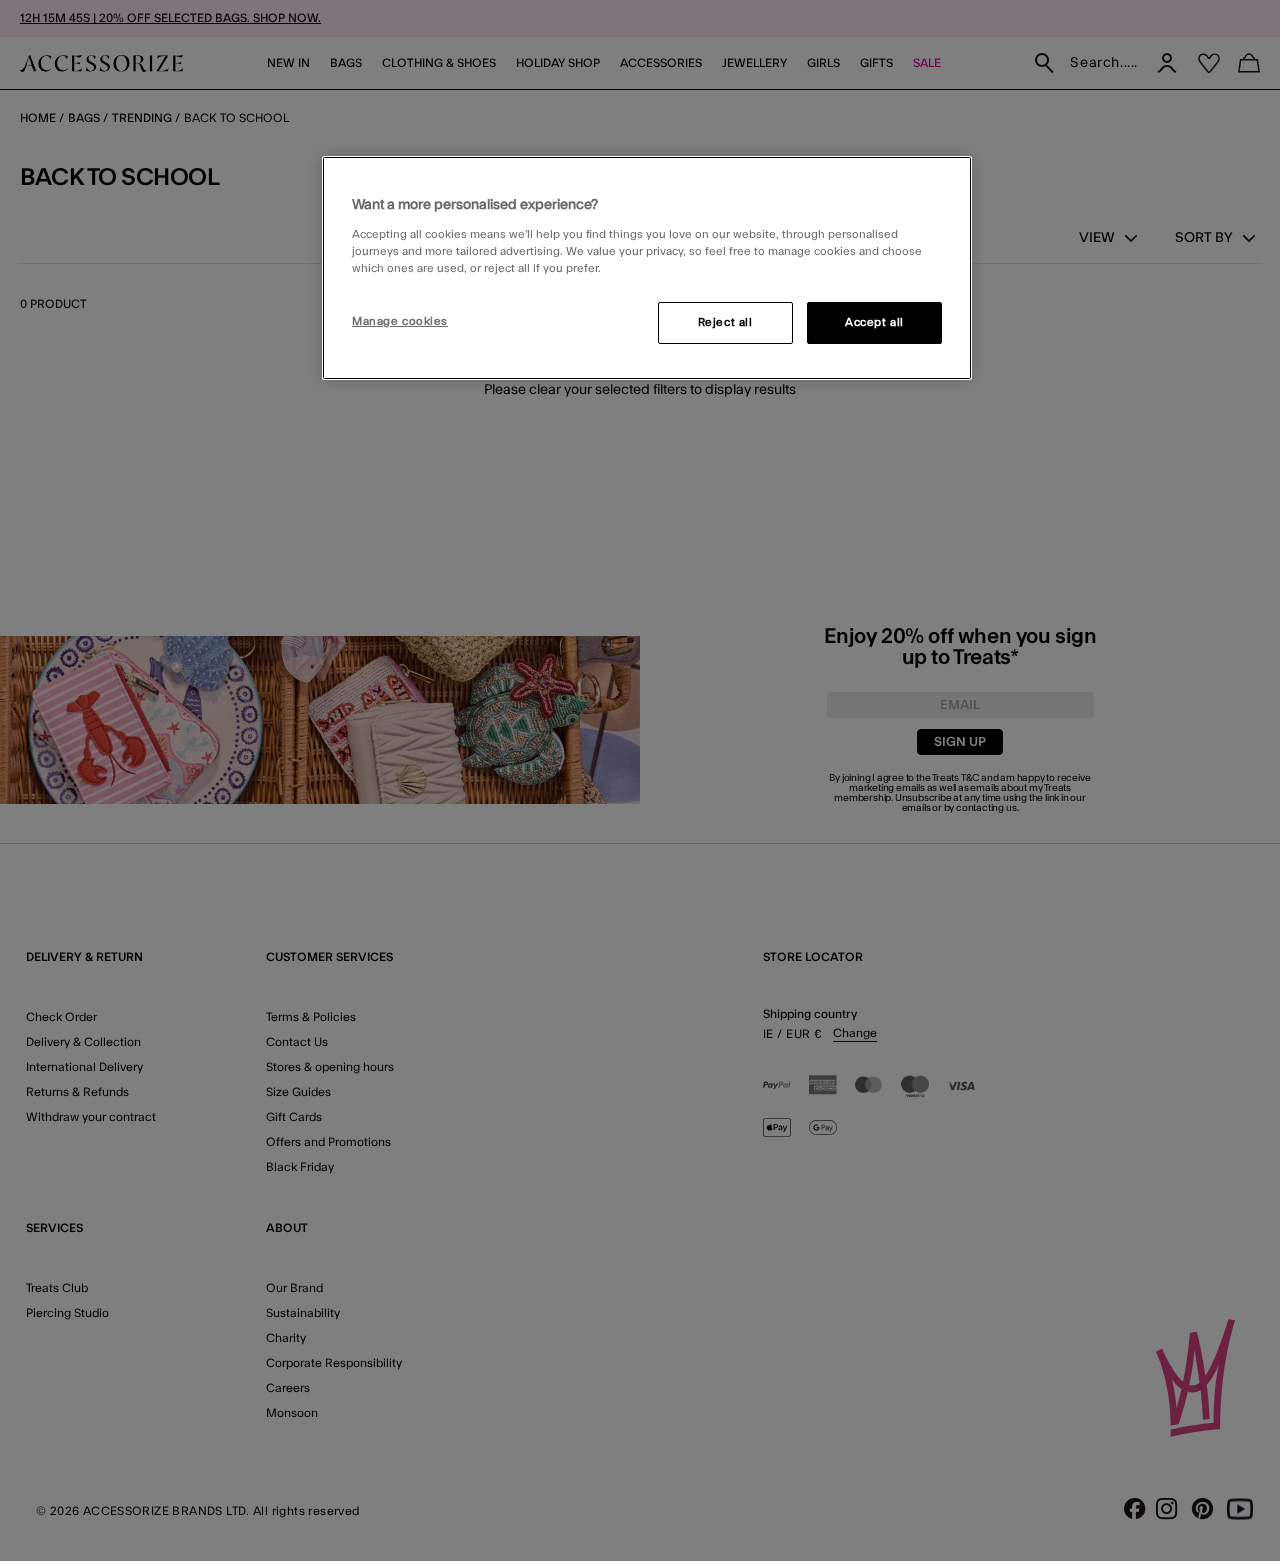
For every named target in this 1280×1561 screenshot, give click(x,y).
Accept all (874, 322)
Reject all (725, 322)
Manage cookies (400, 321)
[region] (647, 268)
